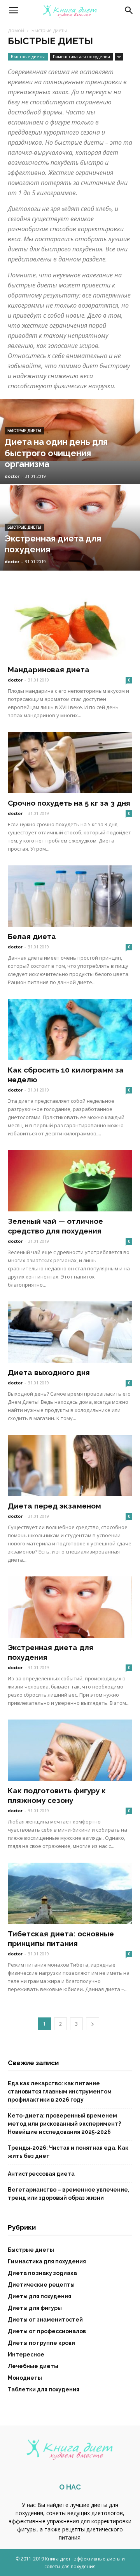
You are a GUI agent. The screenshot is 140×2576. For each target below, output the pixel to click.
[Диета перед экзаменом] (70, 1465)
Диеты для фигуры (35, 2308)
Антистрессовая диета (41, 2174)
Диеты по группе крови (41, 2343)
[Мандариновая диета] (70, 629)
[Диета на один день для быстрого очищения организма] (70, 430)
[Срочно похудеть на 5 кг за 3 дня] (70, 763)
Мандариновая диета (49, 670)
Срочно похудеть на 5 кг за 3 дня (69, 803)
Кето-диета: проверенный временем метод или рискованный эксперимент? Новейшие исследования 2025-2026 (64, 2124)
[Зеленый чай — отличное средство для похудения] (70, 1181)
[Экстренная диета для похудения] (70, 546)
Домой (16, 30)
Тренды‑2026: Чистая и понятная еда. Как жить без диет (68, 2152)
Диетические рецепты (41, 2285)
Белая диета (32, 936)
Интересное (26, 2355)
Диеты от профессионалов (47, 2331)
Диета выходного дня (49, 1372)
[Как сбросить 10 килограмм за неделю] (70, 1029)
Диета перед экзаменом (54, 1506)
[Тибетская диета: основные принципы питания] (70, 1893)
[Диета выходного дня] (70, 1332)
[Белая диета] (70, 896)
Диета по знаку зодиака (42, 2273)
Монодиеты (25, 2378)
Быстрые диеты (28, 56)
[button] (129, 10)
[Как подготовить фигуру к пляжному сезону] (70, 1750)
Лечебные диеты (33, 2366)
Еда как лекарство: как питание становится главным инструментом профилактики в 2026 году (60, 2092)
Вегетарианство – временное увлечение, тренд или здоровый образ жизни (69, 2194)
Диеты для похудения (39, 2296)
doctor (12, 476)
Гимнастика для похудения (81, 56)
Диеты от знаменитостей (45, 2320)
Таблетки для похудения (44, 2389)
